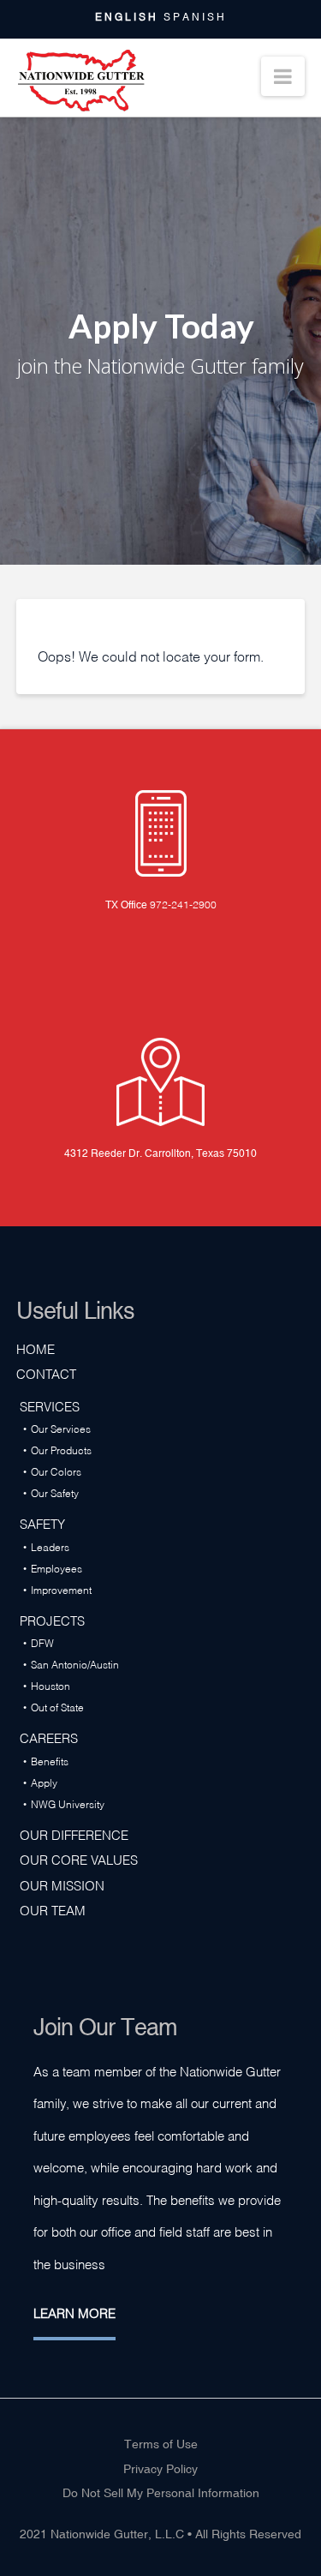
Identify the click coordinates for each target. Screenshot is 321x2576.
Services (50, 1405)
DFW (42, 1642)
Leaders (50, 1546)
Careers (49, 1737)
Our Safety (55, 1492)
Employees (56, 1568)
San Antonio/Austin (75, 1664)
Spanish (195, 17)
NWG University (68, 1803)
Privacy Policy (160, 2469)
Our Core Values (79, 1859)
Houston (51, 1685)
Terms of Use (161, 2444)
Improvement (61, 1589)
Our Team (53, 1909)
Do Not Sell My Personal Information (161, 2493)
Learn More (74, 2312)
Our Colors (56, 1471)
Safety (42, 1523)
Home (36, 1348)
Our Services (61, 1428)
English (127, 17)
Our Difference (74, 1834)
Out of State (57, 1707)
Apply (44, 1782)
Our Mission (62, 1884)
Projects (52, 1620)
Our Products (61, 1450)
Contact (46, 1373)
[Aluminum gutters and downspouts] (80, 81)
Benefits (50, 1761)
